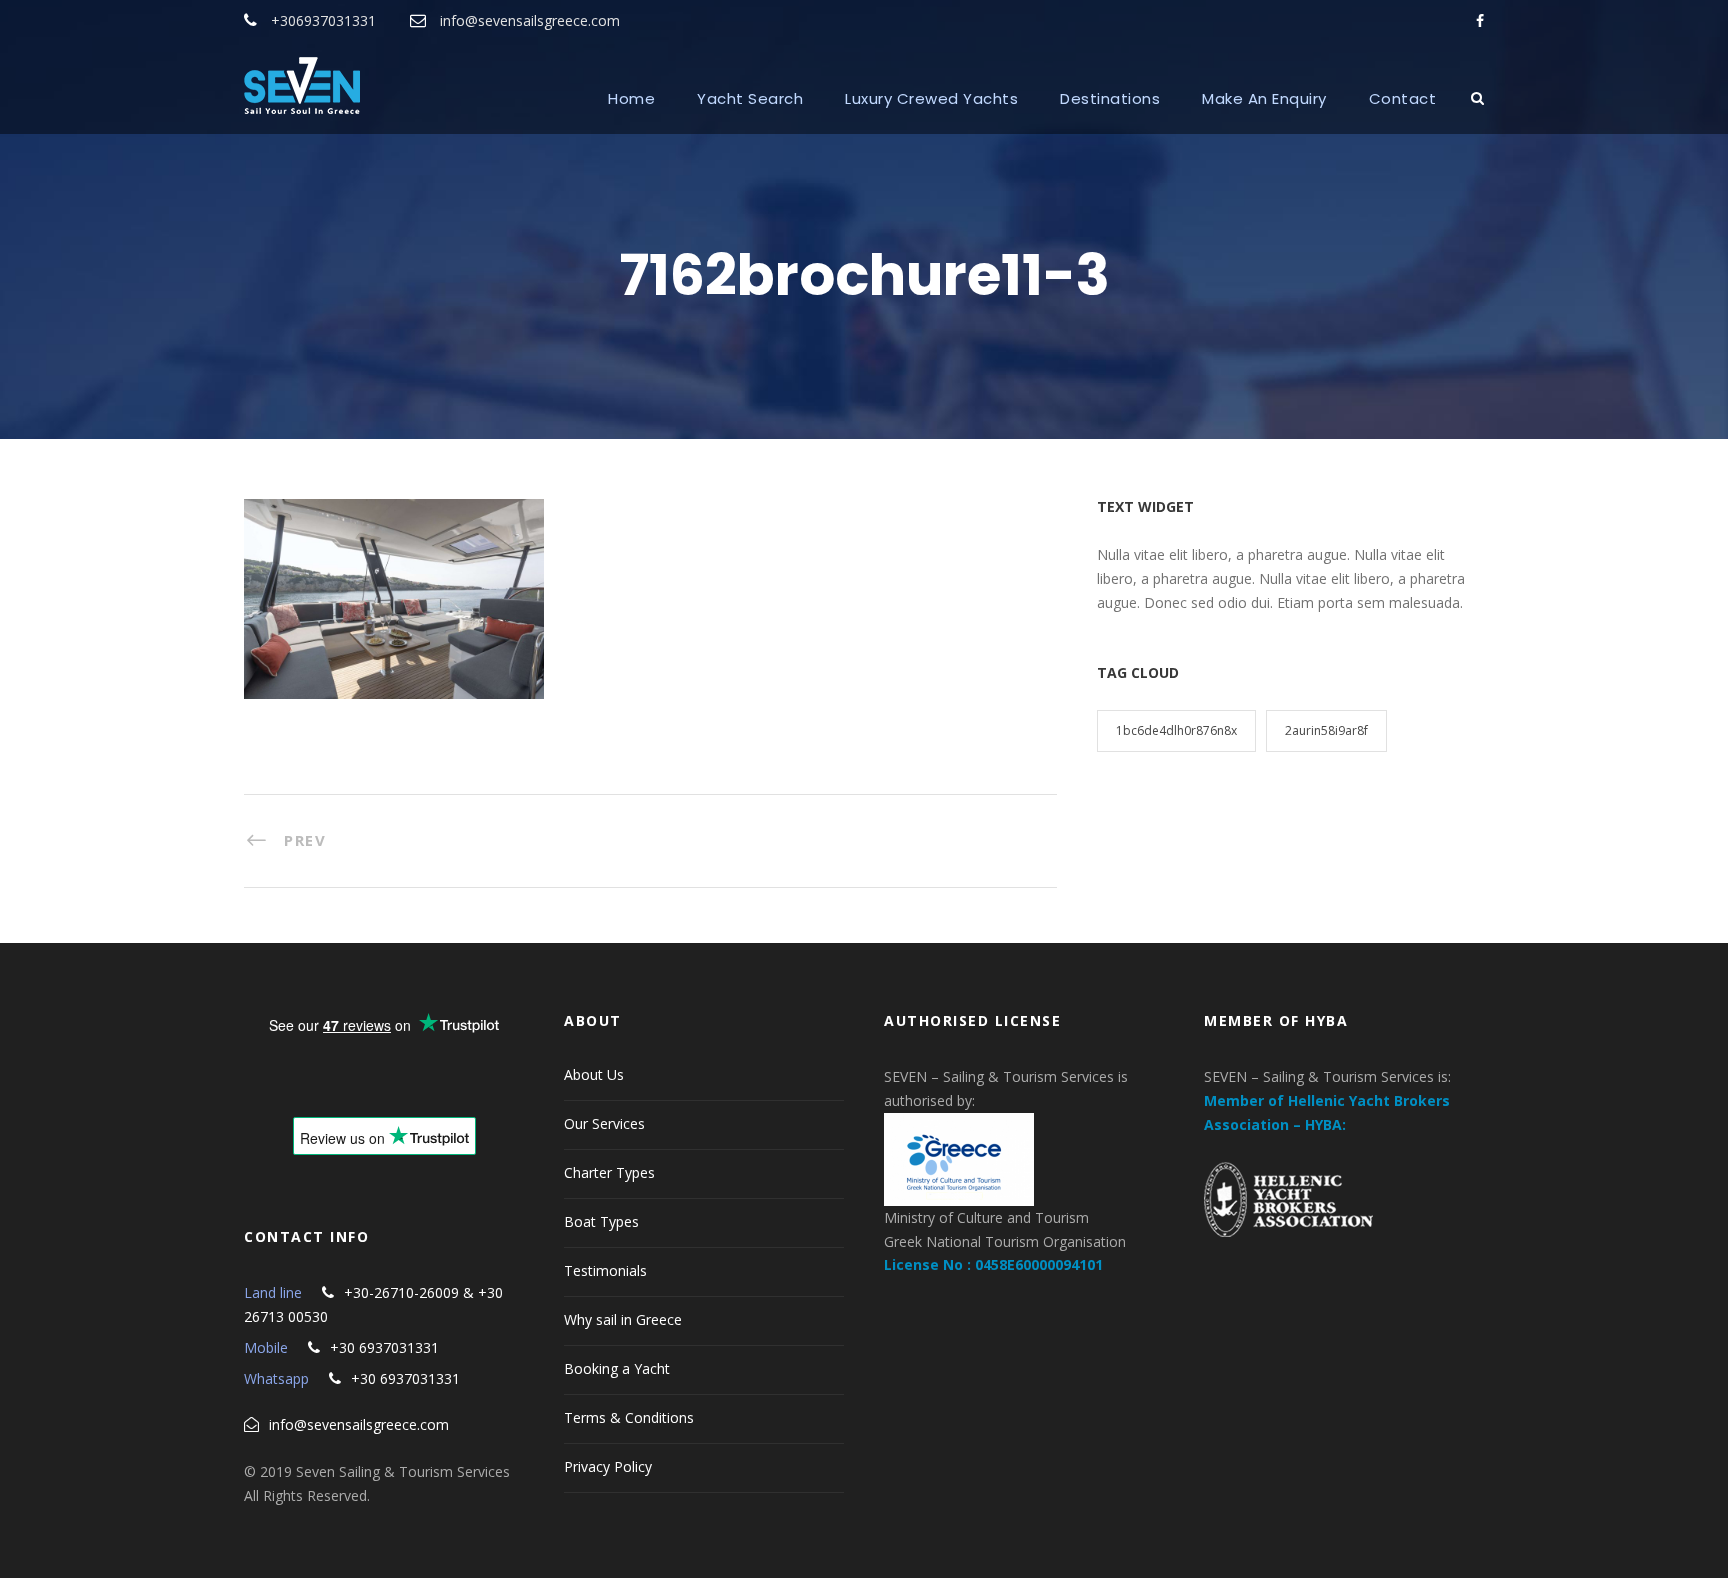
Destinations (1110, 98)
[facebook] (1480, 20)
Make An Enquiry (1264, 98)
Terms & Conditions (629, 1417)
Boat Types (601, 1221)
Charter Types (609, 1172)
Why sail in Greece (623, 1319)
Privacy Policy (608, 1466)
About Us (594, 1074)
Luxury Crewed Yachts (931, 98)
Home (631, 98)
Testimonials (605, 1270)
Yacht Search (750, 98)
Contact (1403, 98)
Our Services (604, 1123)
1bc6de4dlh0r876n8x (1176, 730)
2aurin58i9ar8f (1326, 730)
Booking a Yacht (617, 1368)
